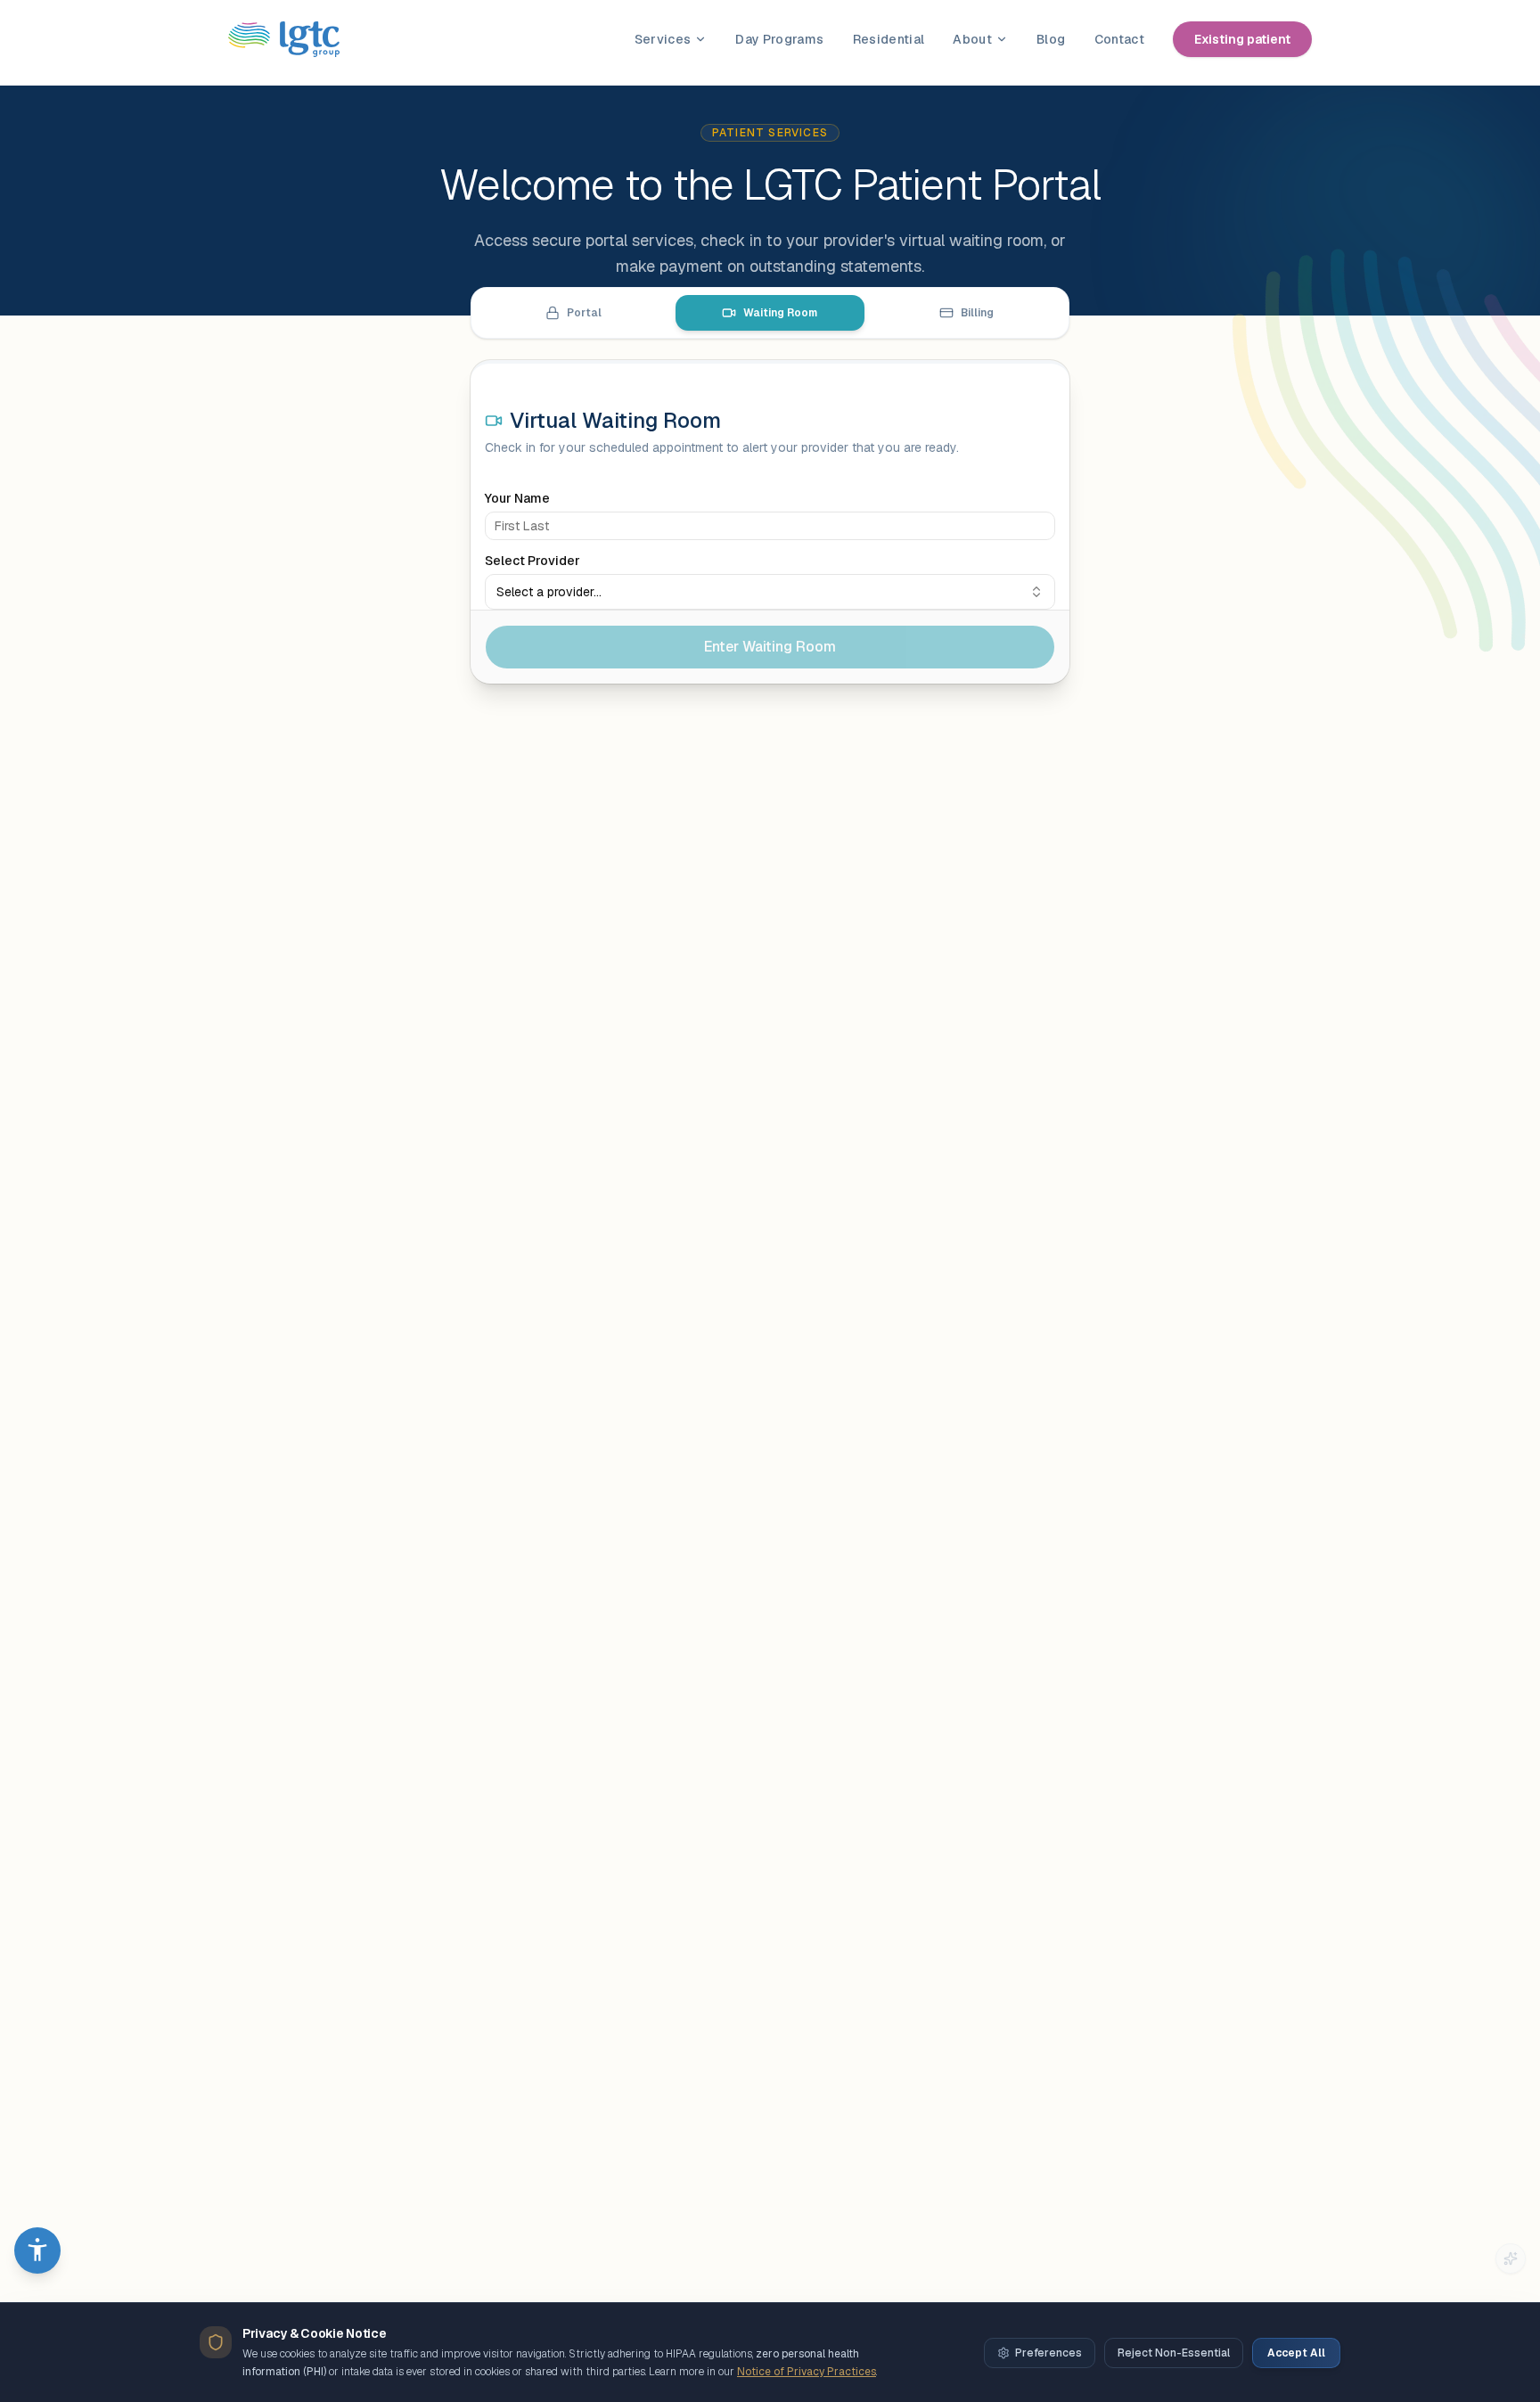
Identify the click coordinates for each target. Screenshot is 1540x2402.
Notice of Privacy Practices (807, 2372)
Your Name (517, 498)
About (972, 39)
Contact (1119, 39)
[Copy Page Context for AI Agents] (1511, 2259)
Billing (977, 313)
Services (663, 39)
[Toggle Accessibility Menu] (37, 2250)
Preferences (1049, 2353)
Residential (889, 39)
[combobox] (770, 592)
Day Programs (779, 39)
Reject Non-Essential (1174, 2353)
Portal (584, 313)
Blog (1051, 39)
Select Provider (532, 561)
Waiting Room (780, 313)
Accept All (1296, 2353)
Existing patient (1242, 39)
